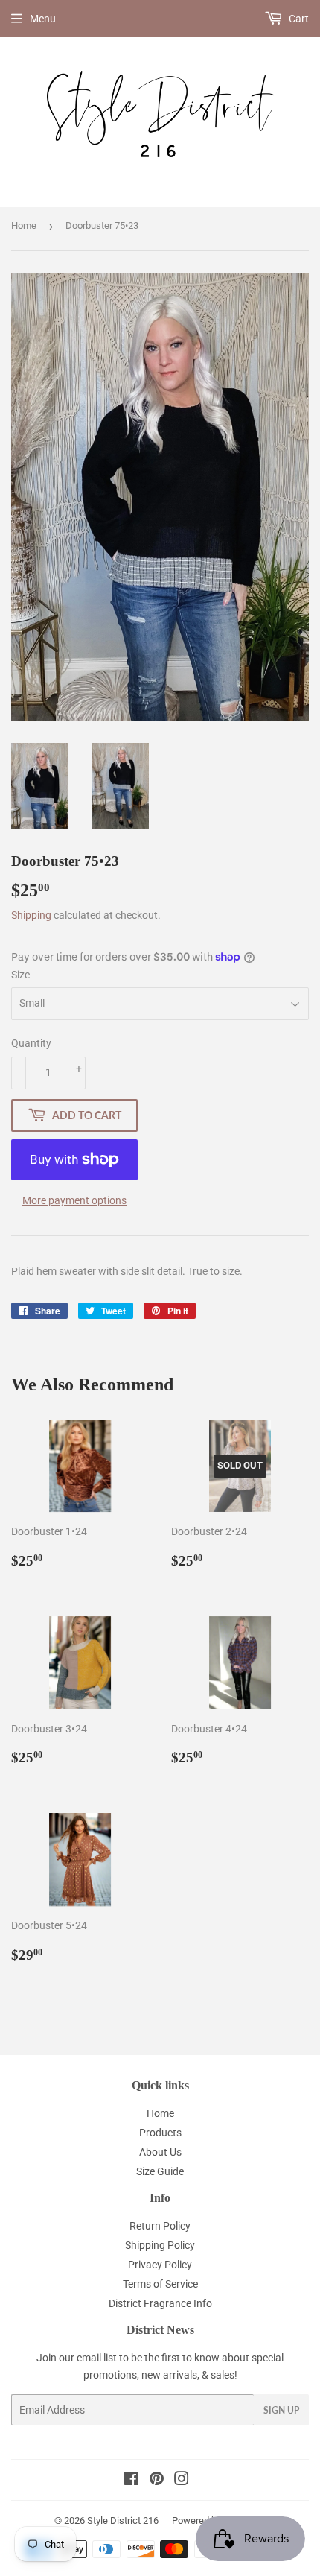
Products (160, 2133)
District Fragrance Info (160, 2303)
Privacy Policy (160, 2265)
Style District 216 (123, 2520)
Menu (43, 19)
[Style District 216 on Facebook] (131, 2481)
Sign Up (281, 2410)
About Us (160, 2152)
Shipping (31, 915)
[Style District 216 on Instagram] (182, 2481)
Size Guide (160, 2171)
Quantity (31, 1043)
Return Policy (160, 2226)
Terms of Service (160, 2284)
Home (24, 225)
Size (20, 975)
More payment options (74, 1200)
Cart (298, 19)
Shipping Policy (160, 2245)
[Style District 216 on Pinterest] (157, 2481)
